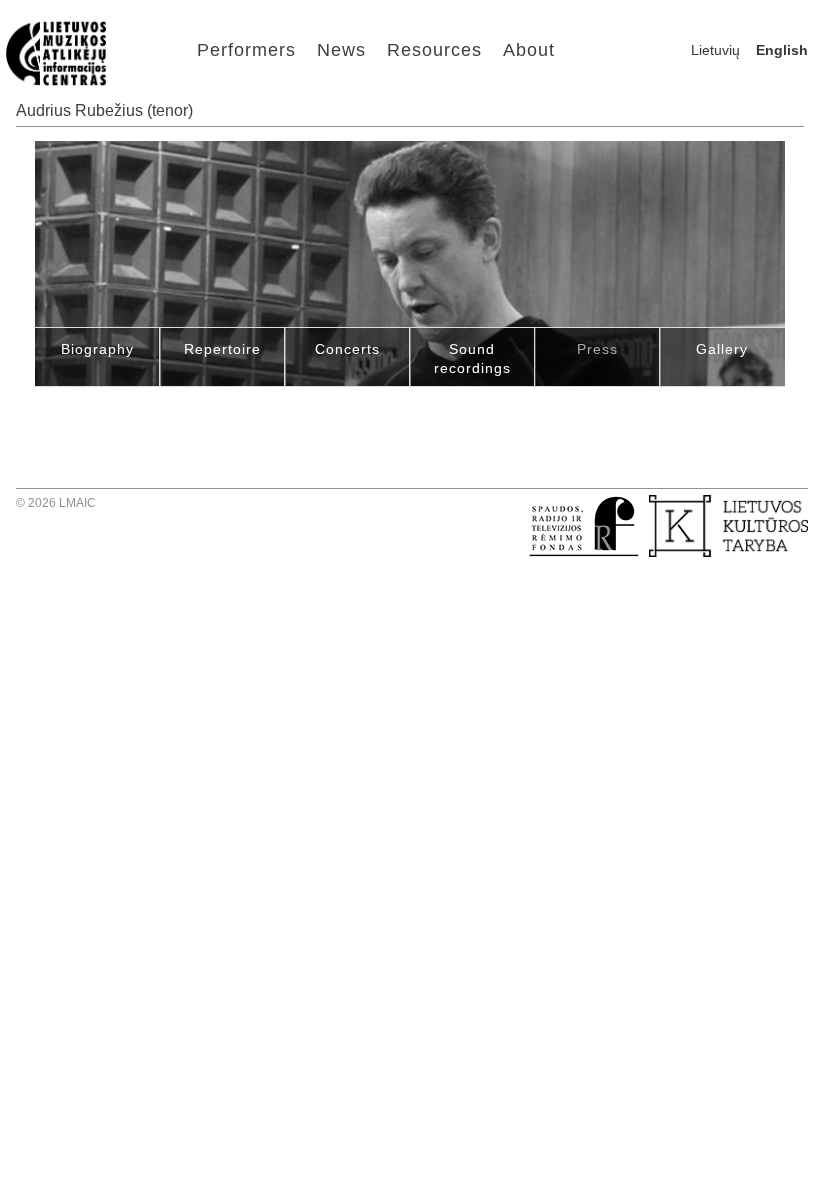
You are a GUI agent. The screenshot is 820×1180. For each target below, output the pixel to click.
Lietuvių (715, 50)
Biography (97, 349)
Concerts (347, 349)
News (341, 50)
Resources (434, 50)
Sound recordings (472, 359)
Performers (246, 50)
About (529, 50)
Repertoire (222, 349)
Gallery (722, 349)
